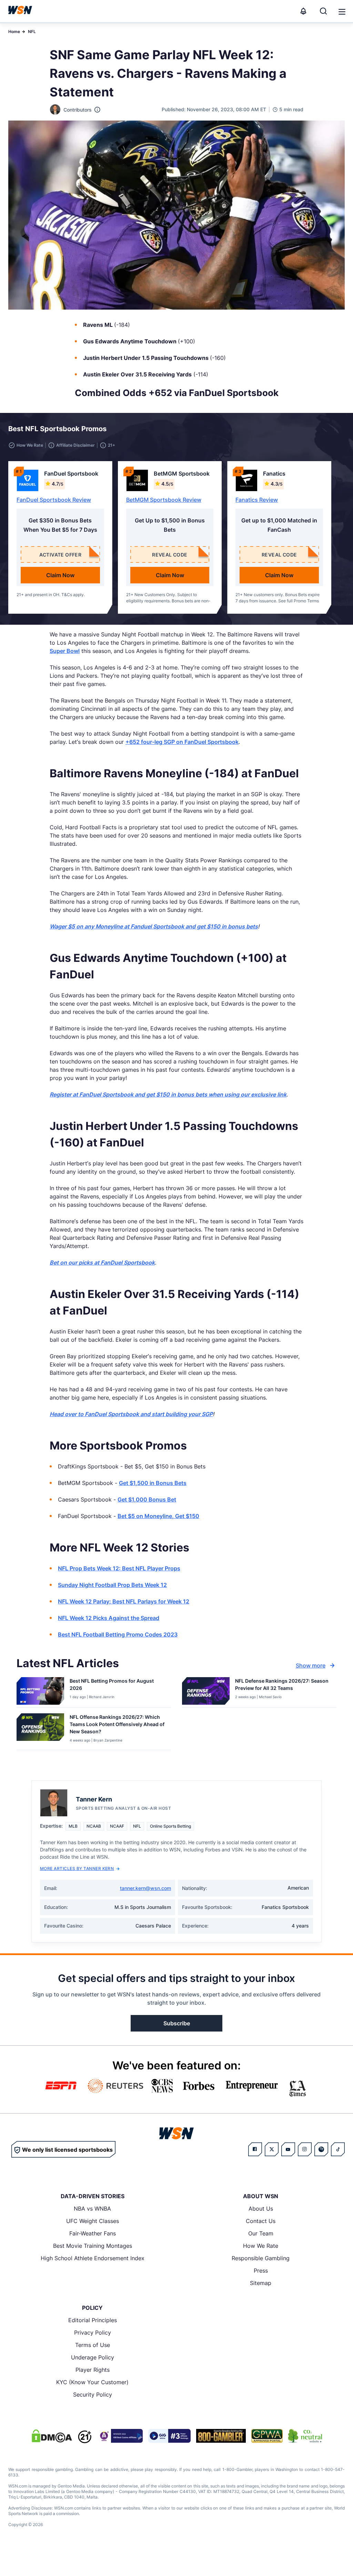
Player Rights (93, 2370)
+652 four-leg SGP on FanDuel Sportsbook (182, 742)
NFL (32, 32)
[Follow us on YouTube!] (288, 2149)
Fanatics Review (257, 500)
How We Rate (261, 2246)
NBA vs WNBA (92, 2209)
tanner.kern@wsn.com (145, 1888)
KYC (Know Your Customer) (92, 2382)
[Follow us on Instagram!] (305, 2149)
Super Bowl (65, 651)
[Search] (323, 11)
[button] (342, 12)
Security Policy (93, 2395)
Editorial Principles (93, 2320)
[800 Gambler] (221, 2436)
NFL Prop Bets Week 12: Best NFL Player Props (119, 1568)
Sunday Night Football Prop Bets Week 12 (112, 1585)
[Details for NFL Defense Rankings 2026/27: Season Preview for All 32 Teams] (206, 1691)
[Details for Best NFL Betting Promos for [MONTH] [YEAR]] (40, 1691)
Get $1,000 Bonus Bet (147, 1499)
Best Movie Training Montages (93, 2246)
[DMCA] (52, 2436)
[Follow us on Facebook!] (255, 2149)
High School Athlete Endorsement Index (93, 2258)
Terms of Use (93, 2345)
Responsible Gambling (261, 2258)
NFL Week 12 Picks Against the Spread (109, 1618)
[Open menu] (341, 11)
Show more (311, 1665)
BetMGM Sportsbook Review (164, 500)
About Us (261, 2209)
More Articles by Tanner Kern (77, 1868)
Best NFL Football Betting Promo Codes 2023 (118, 1634)
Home (14, 32)
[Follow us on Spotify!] (321, 2149)
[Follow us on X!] (272, 2149)
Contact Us (261, 2221)
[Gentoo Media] (169, 2436)
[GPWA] (267, 2436)
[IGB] (120, 2436)
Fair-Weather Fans (93, 2233)
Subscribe (177, 2023)
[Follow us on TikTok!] (338, 2149)
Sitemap (261, 2283)
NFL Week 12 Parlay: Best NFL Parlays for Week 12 (124, 1601)
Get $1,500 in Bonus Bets (153, 1483)
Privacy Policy (93, 2333)
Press (261, 2271)
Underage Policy (93, 2357)
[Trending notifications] (303, 11)
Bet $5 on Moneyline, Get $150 (158, 1516)
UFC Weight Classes (93, 2221)
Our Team (261, 2233)
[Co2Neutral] (305, 2436)
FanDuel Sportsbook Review (54, 500)
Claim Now (60, 575)
